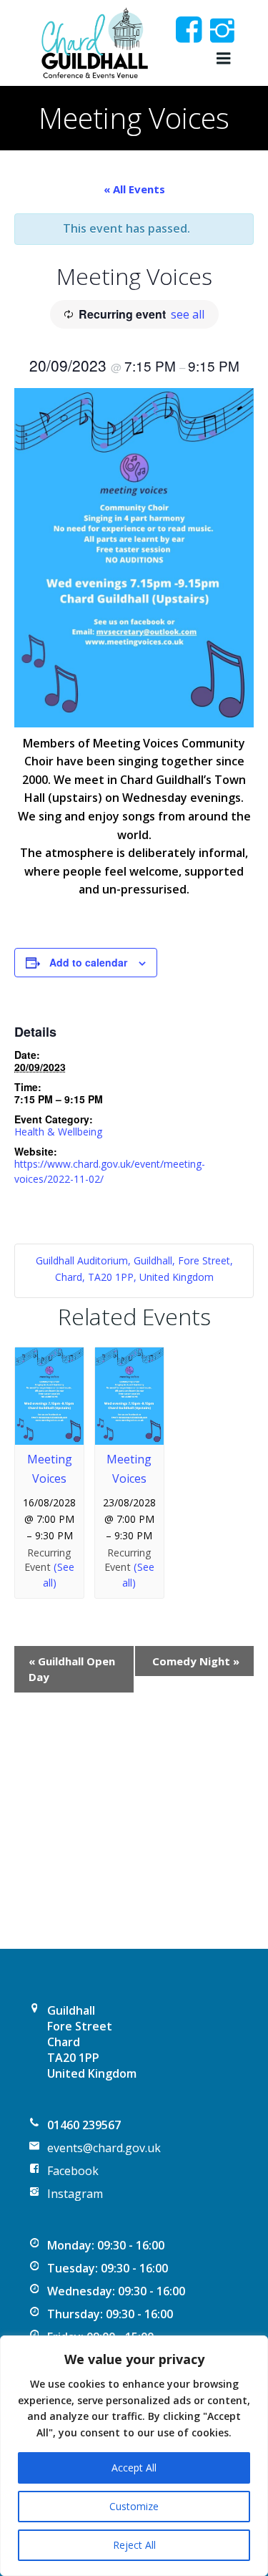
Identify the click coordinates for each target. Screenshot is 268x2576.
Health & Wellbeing (58, 1132)
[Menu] (222, 59)
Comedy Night (196, 1661)
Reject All (134, 2545)
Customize (134, 2506)
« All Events (134, 189)
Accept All (134, 2468)
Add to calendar (88, 962)
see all (188, 314)
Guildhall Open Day (72, 1669)
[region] (134, 2456)
